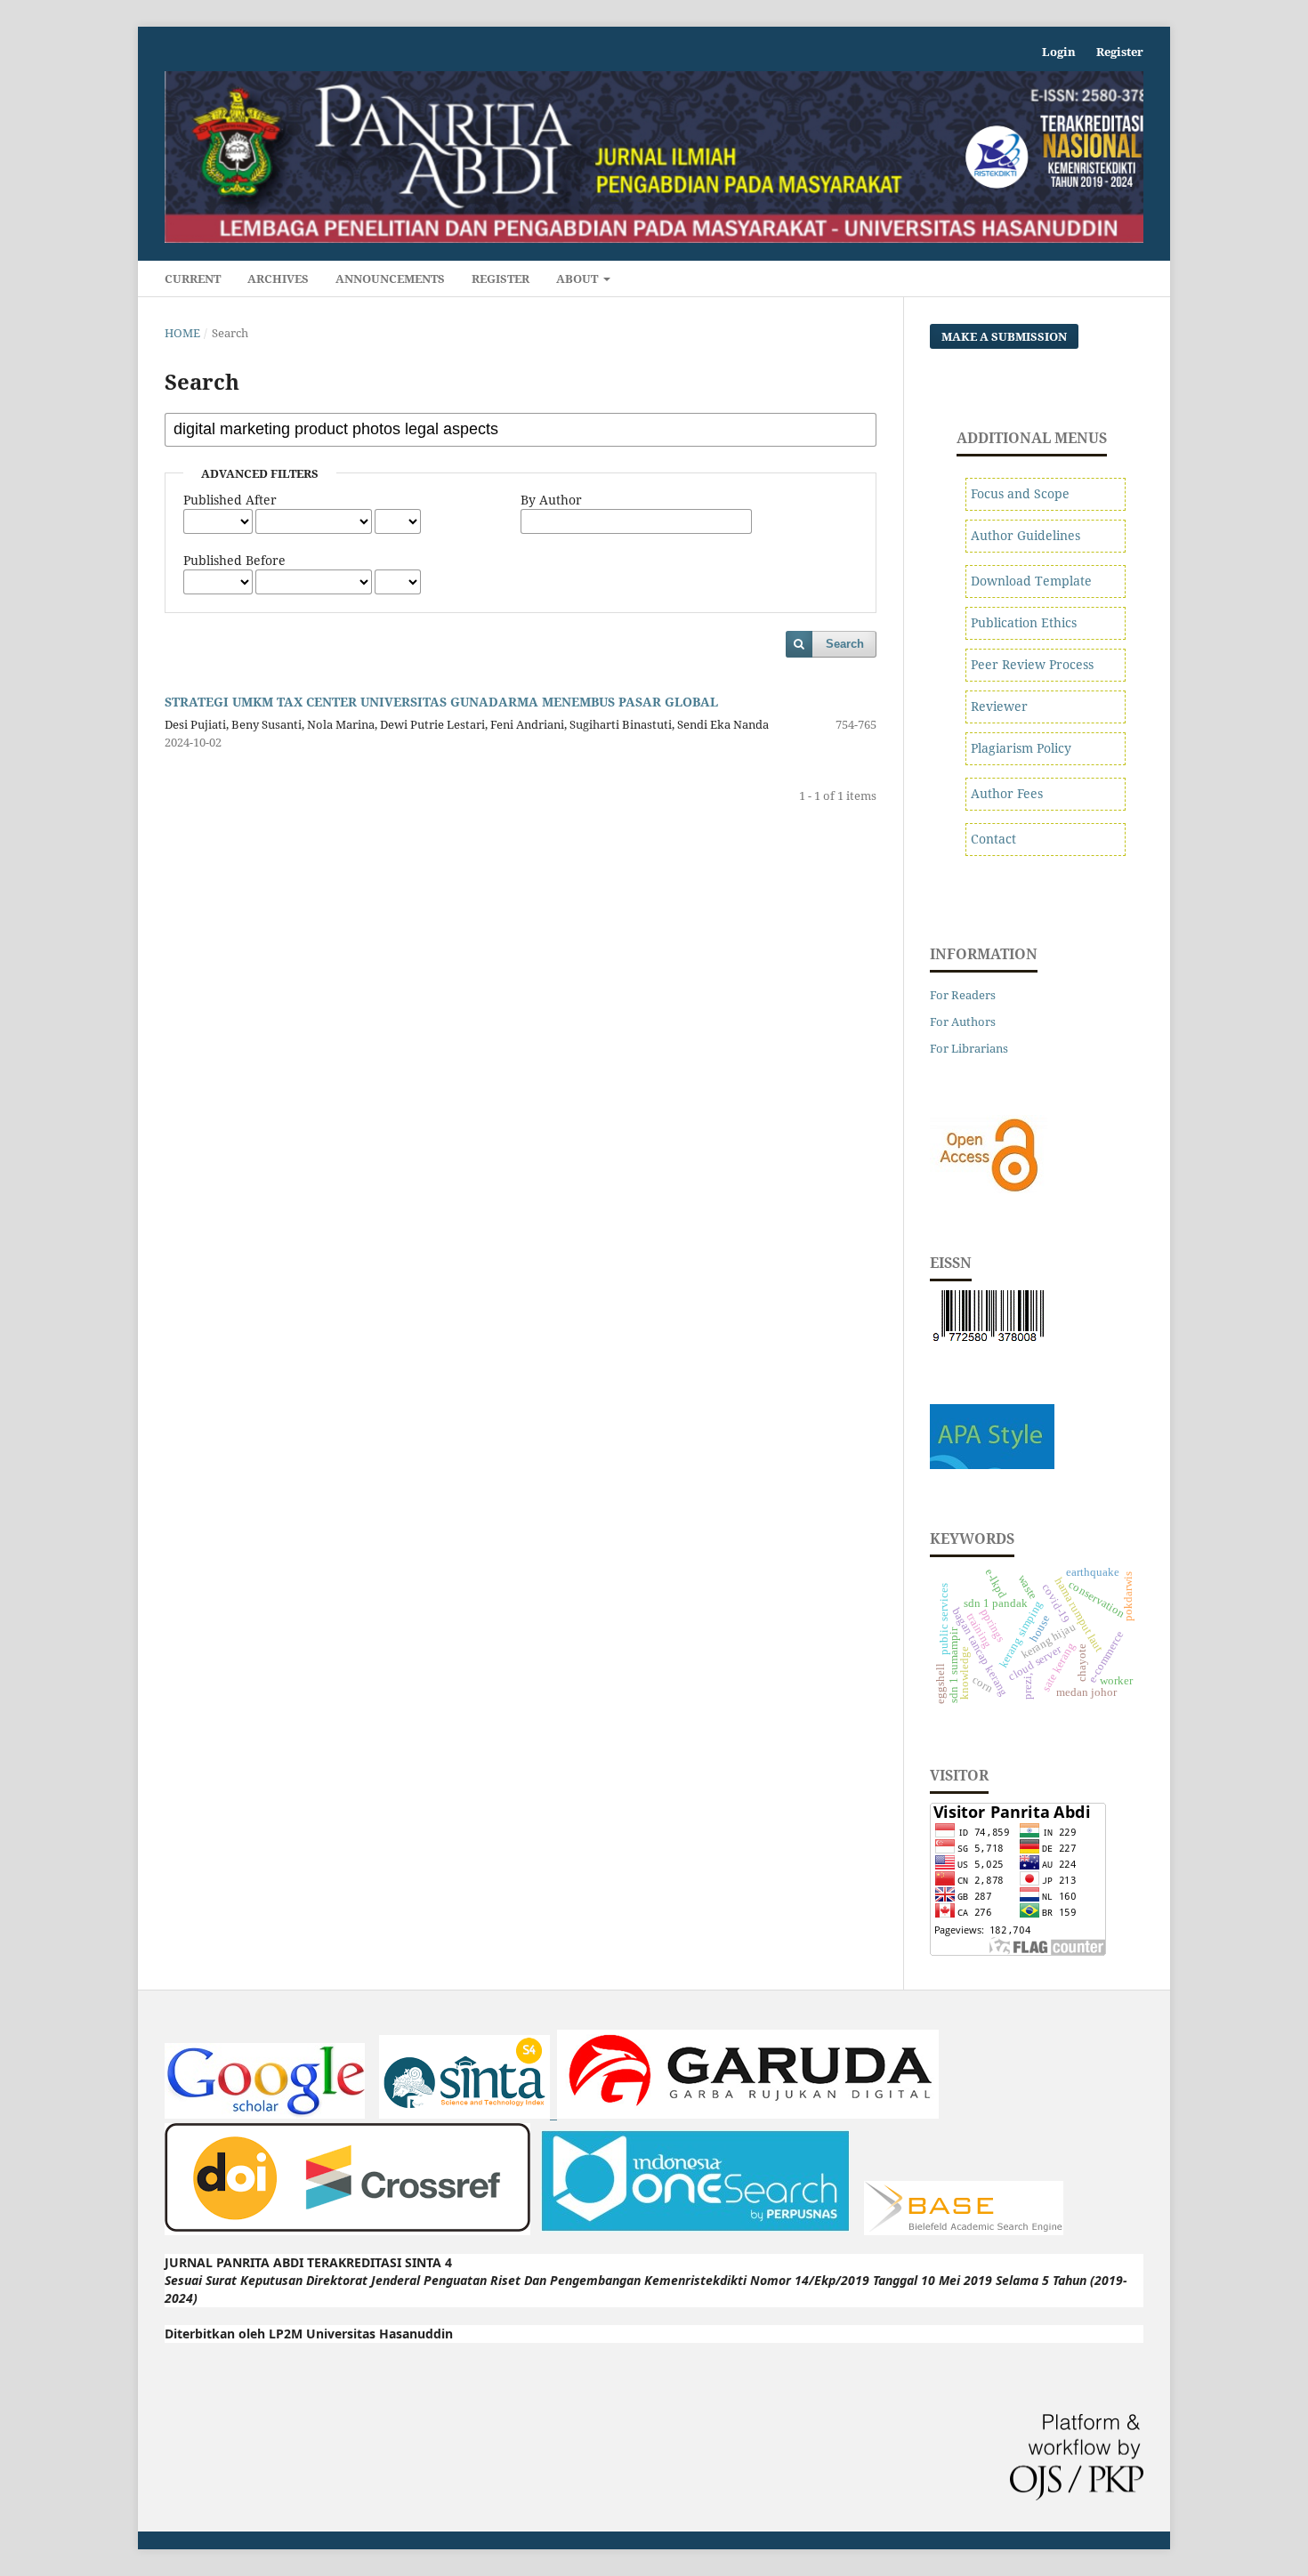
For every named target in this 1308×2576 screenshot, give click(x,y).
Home (182, 333)
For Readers (963, 995)
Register (501, 279)
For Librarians (969, 1048)
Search (845, 644)
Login (1059, 52)
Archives (278, 279)
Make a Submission (1004, 336)
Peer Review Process (1032, 664)
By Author (551, 500)
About (578, 279)
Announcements (390, 279)
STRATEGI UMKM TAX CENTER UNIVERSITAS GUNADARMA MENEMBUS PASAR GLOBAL (441, 702)
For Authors (963, 1022)
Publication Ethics (1024, 622)
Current (193, 279)
